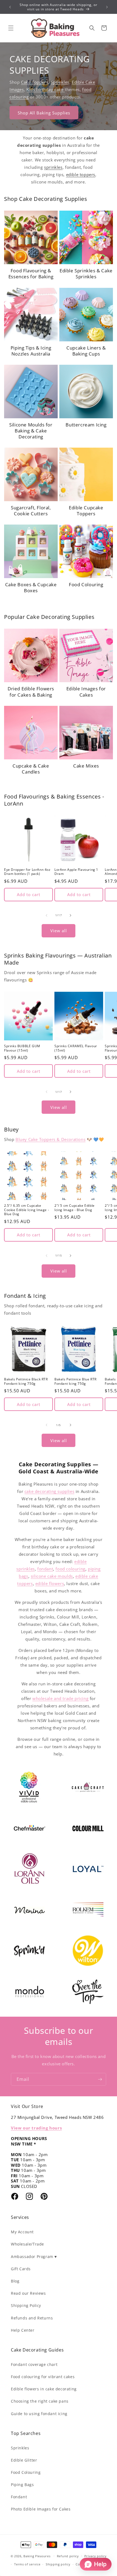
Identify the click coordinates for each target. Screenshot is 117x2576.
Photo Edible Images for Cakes (41, 2509)
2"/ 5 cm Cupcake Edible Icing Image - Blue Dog (75, 1208)
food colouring (70, 1569)
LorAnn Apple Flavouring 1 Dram (76, 872)
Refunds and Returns (32, 2318)
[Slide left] (47, 915)
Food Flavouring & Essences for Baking (31, 274)
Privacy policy (96, 2556)
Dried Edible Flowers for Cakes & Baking (31, 692)
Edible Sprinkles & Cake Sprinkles (86, 274)
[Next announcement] (107, 7)
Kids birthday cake (46, 89)
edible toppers (81, 174)
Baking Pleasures (37, 2556)
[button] (11, 28)
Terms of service (27, 2564)
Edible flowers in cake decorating (44, 2389)
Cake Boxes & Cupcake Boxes (31, 588)
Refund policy (68, 2556)
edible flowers (50, 1583)
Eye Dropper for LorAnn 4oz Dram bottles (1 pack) (27, 872)
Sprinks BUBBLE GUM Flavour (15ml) (22, 1048)
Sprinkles (60, 82)
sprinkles (53, 167)
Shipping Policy (26, 2305)
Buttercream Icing (86, 425)
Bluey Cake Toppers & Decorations (50, 1139)
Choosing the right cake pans (40, 2401)
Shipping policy (58, 2564)
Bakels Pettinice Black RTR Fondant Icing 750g (26, 1381)
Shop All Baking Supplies (44, 113)
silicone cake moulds (52, 1576)
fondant (45, 1569)
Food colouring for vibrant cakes (43, 2377)
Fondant (19, 2497)
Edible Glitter (24, 2460)
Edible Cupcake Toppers (86, 511)
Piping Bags (22, 2485)
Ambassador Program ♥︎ (34, 2257)
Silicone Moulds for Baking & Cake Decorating (31, 431)
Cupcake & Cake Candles (31, 769)
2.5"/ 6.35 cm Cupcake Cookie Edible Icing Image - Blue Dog (27, 1210)
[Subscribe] (100, 2079)
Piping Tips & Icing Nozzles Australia (31, 351)
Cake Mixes (86, 766)
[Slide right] (70, 915)
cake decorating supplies (49, 1491)
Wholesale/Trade (27, 2244)
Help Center (23, 2330)
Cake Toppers (35, 82)
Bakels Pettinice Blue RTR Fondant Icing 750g (76, 1381)
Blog (15, 2281)
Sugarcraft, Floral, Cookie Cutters (31, 511)
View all (59, 931)
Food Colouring (86, 585)
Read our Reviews (28, 2293)
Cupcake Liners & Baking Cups (86, 351)
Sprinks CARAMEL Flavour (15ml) (76, 1048)
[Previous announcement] (10, 7)
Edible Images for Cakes (86, 692)
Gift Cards (21, 2269)
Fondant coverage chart (34, 2364)
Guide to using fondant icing (39, 2414)
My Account (22, 2232)
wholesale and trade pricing (60, 1698)
